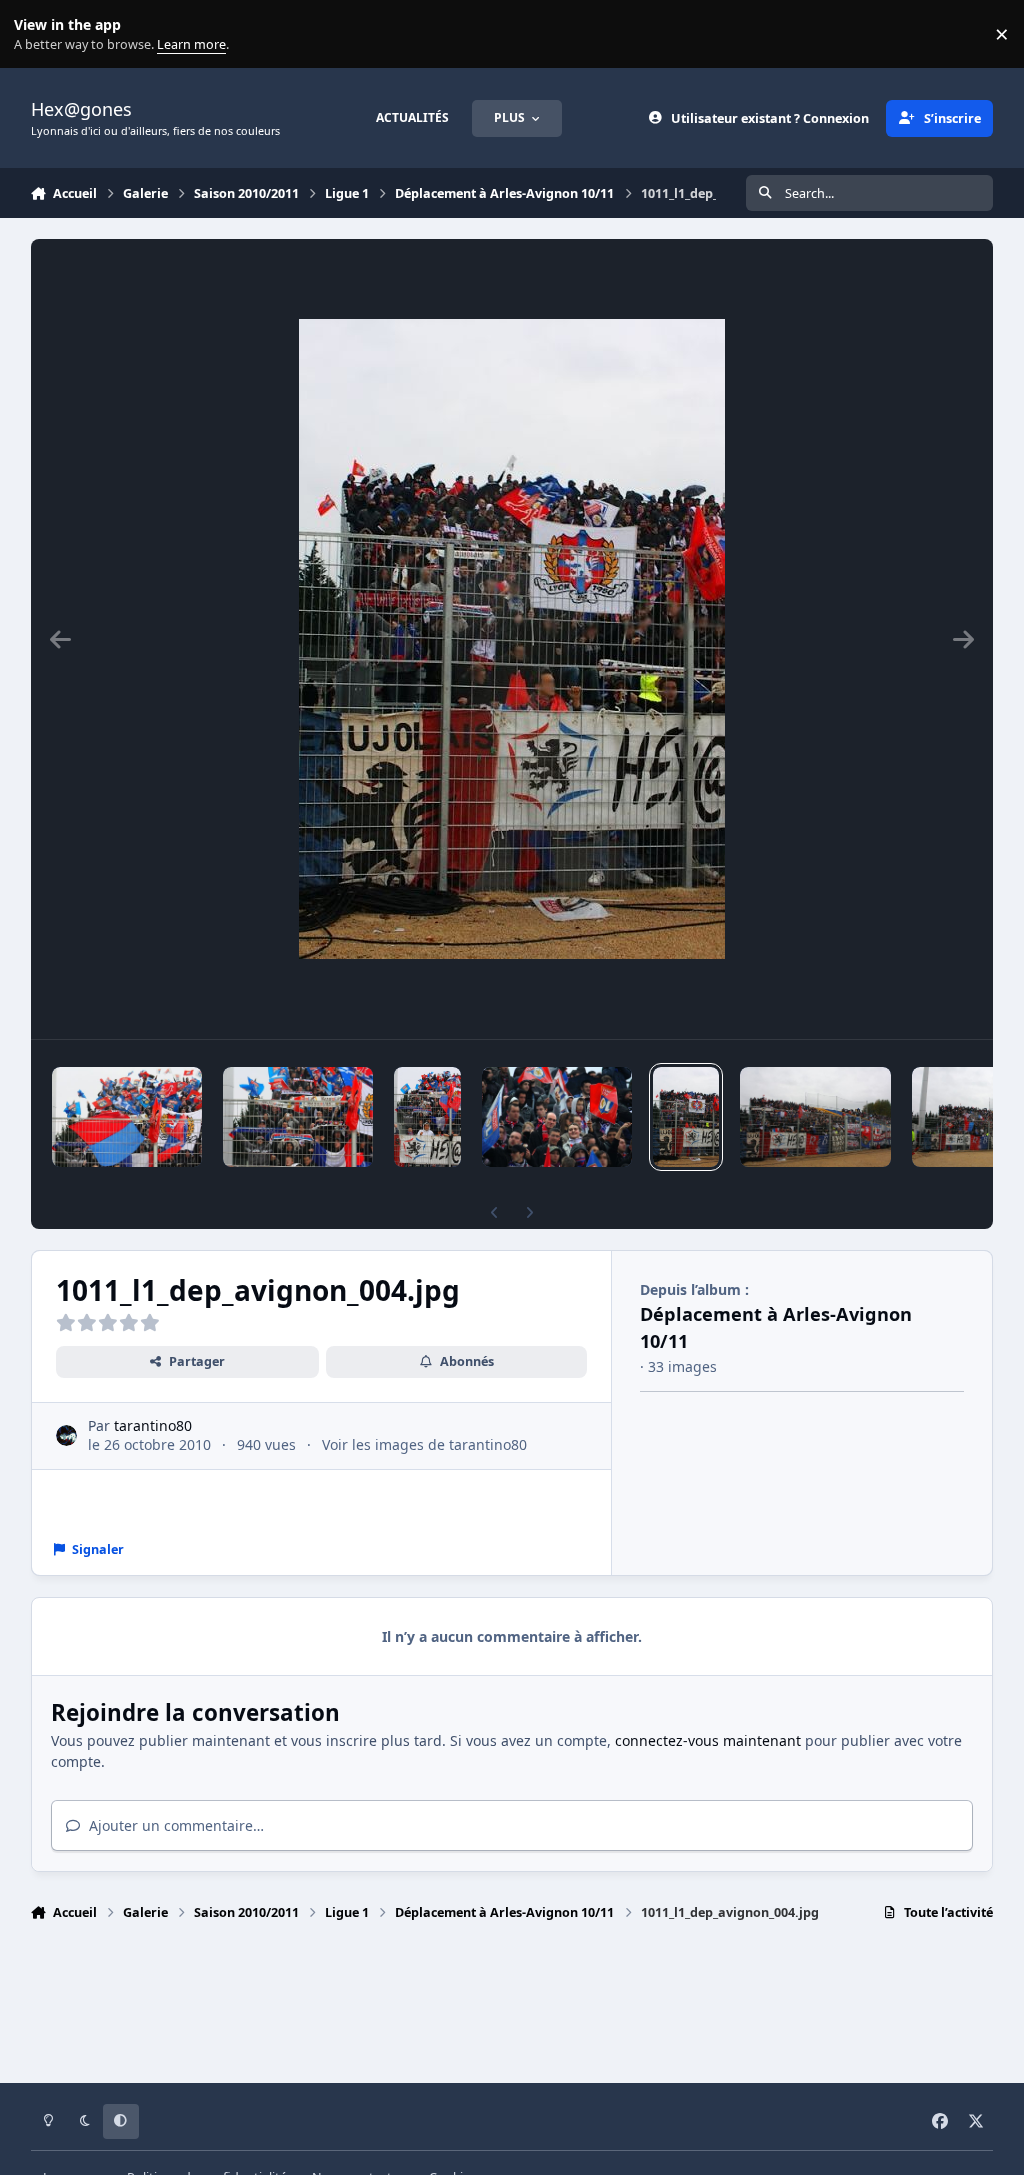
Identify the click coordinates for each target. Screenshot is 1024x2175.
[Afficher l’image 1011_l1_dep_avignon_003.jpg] (815, 1117)
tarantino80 (153, 1425)
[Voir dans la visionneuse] (512, 639)
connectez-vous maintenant (708, 1740)
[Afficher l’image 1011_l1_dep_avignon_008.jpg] (127, 1117)
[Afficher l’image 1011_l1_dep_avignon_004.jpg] (686, 1117)
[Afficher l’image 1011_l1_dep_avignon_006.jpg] (427, 1117)
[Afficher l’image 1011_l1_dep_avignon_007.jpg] (298, 1117)
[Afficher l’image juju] (557, 1117)
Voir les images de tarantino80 (424, 1444)
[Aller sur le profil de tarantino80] (66, 1435)
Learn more (38, 34)
